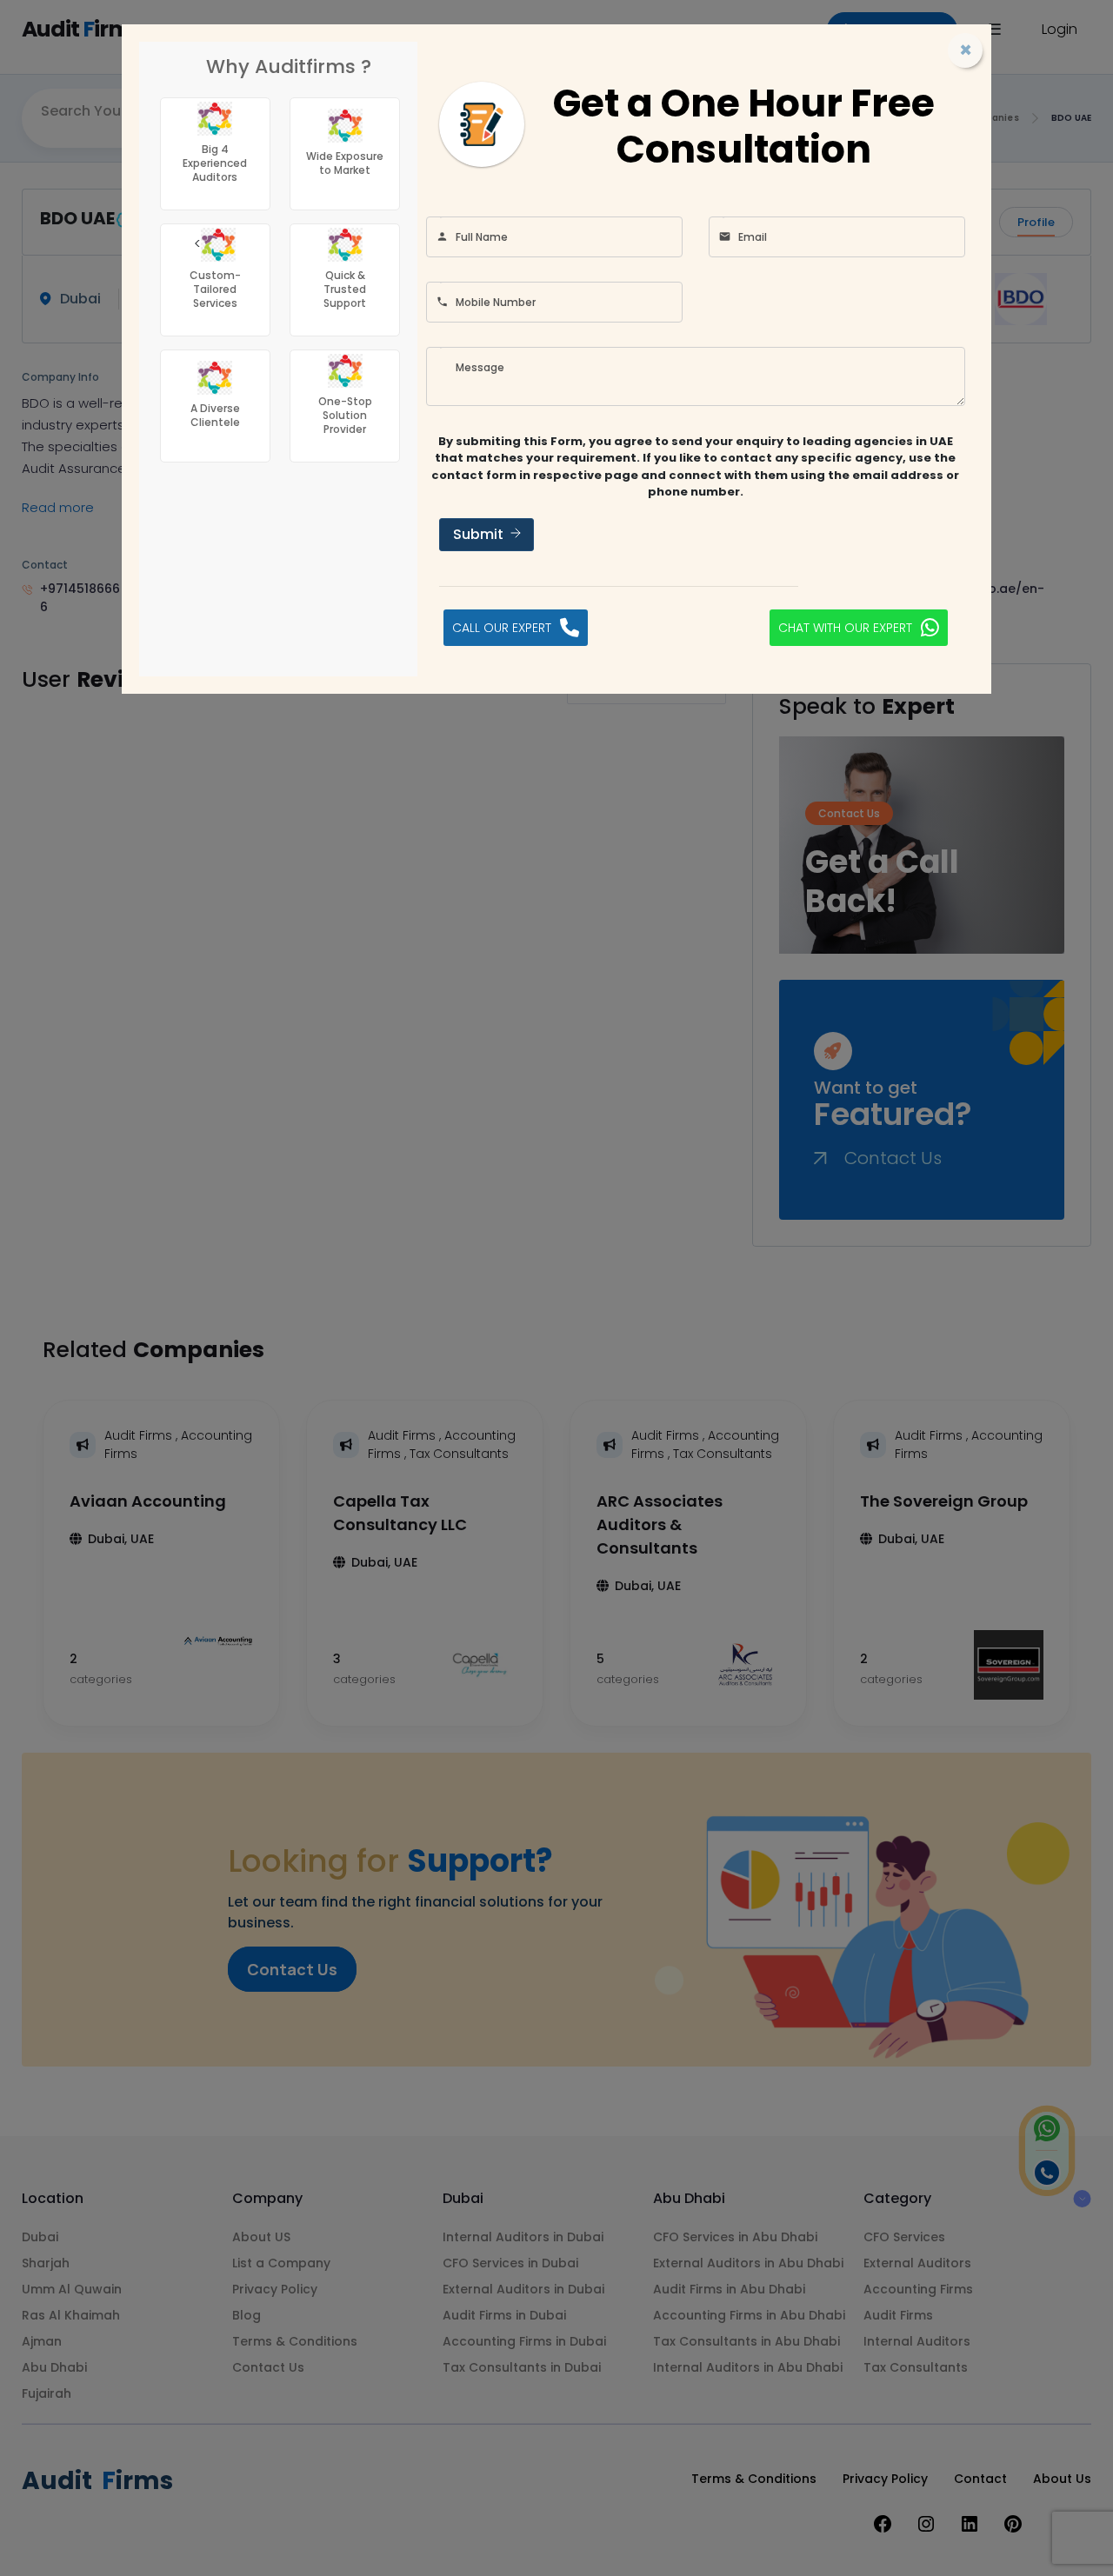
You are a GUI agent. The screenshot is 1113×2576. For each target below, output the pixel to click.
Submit (478, 534)
